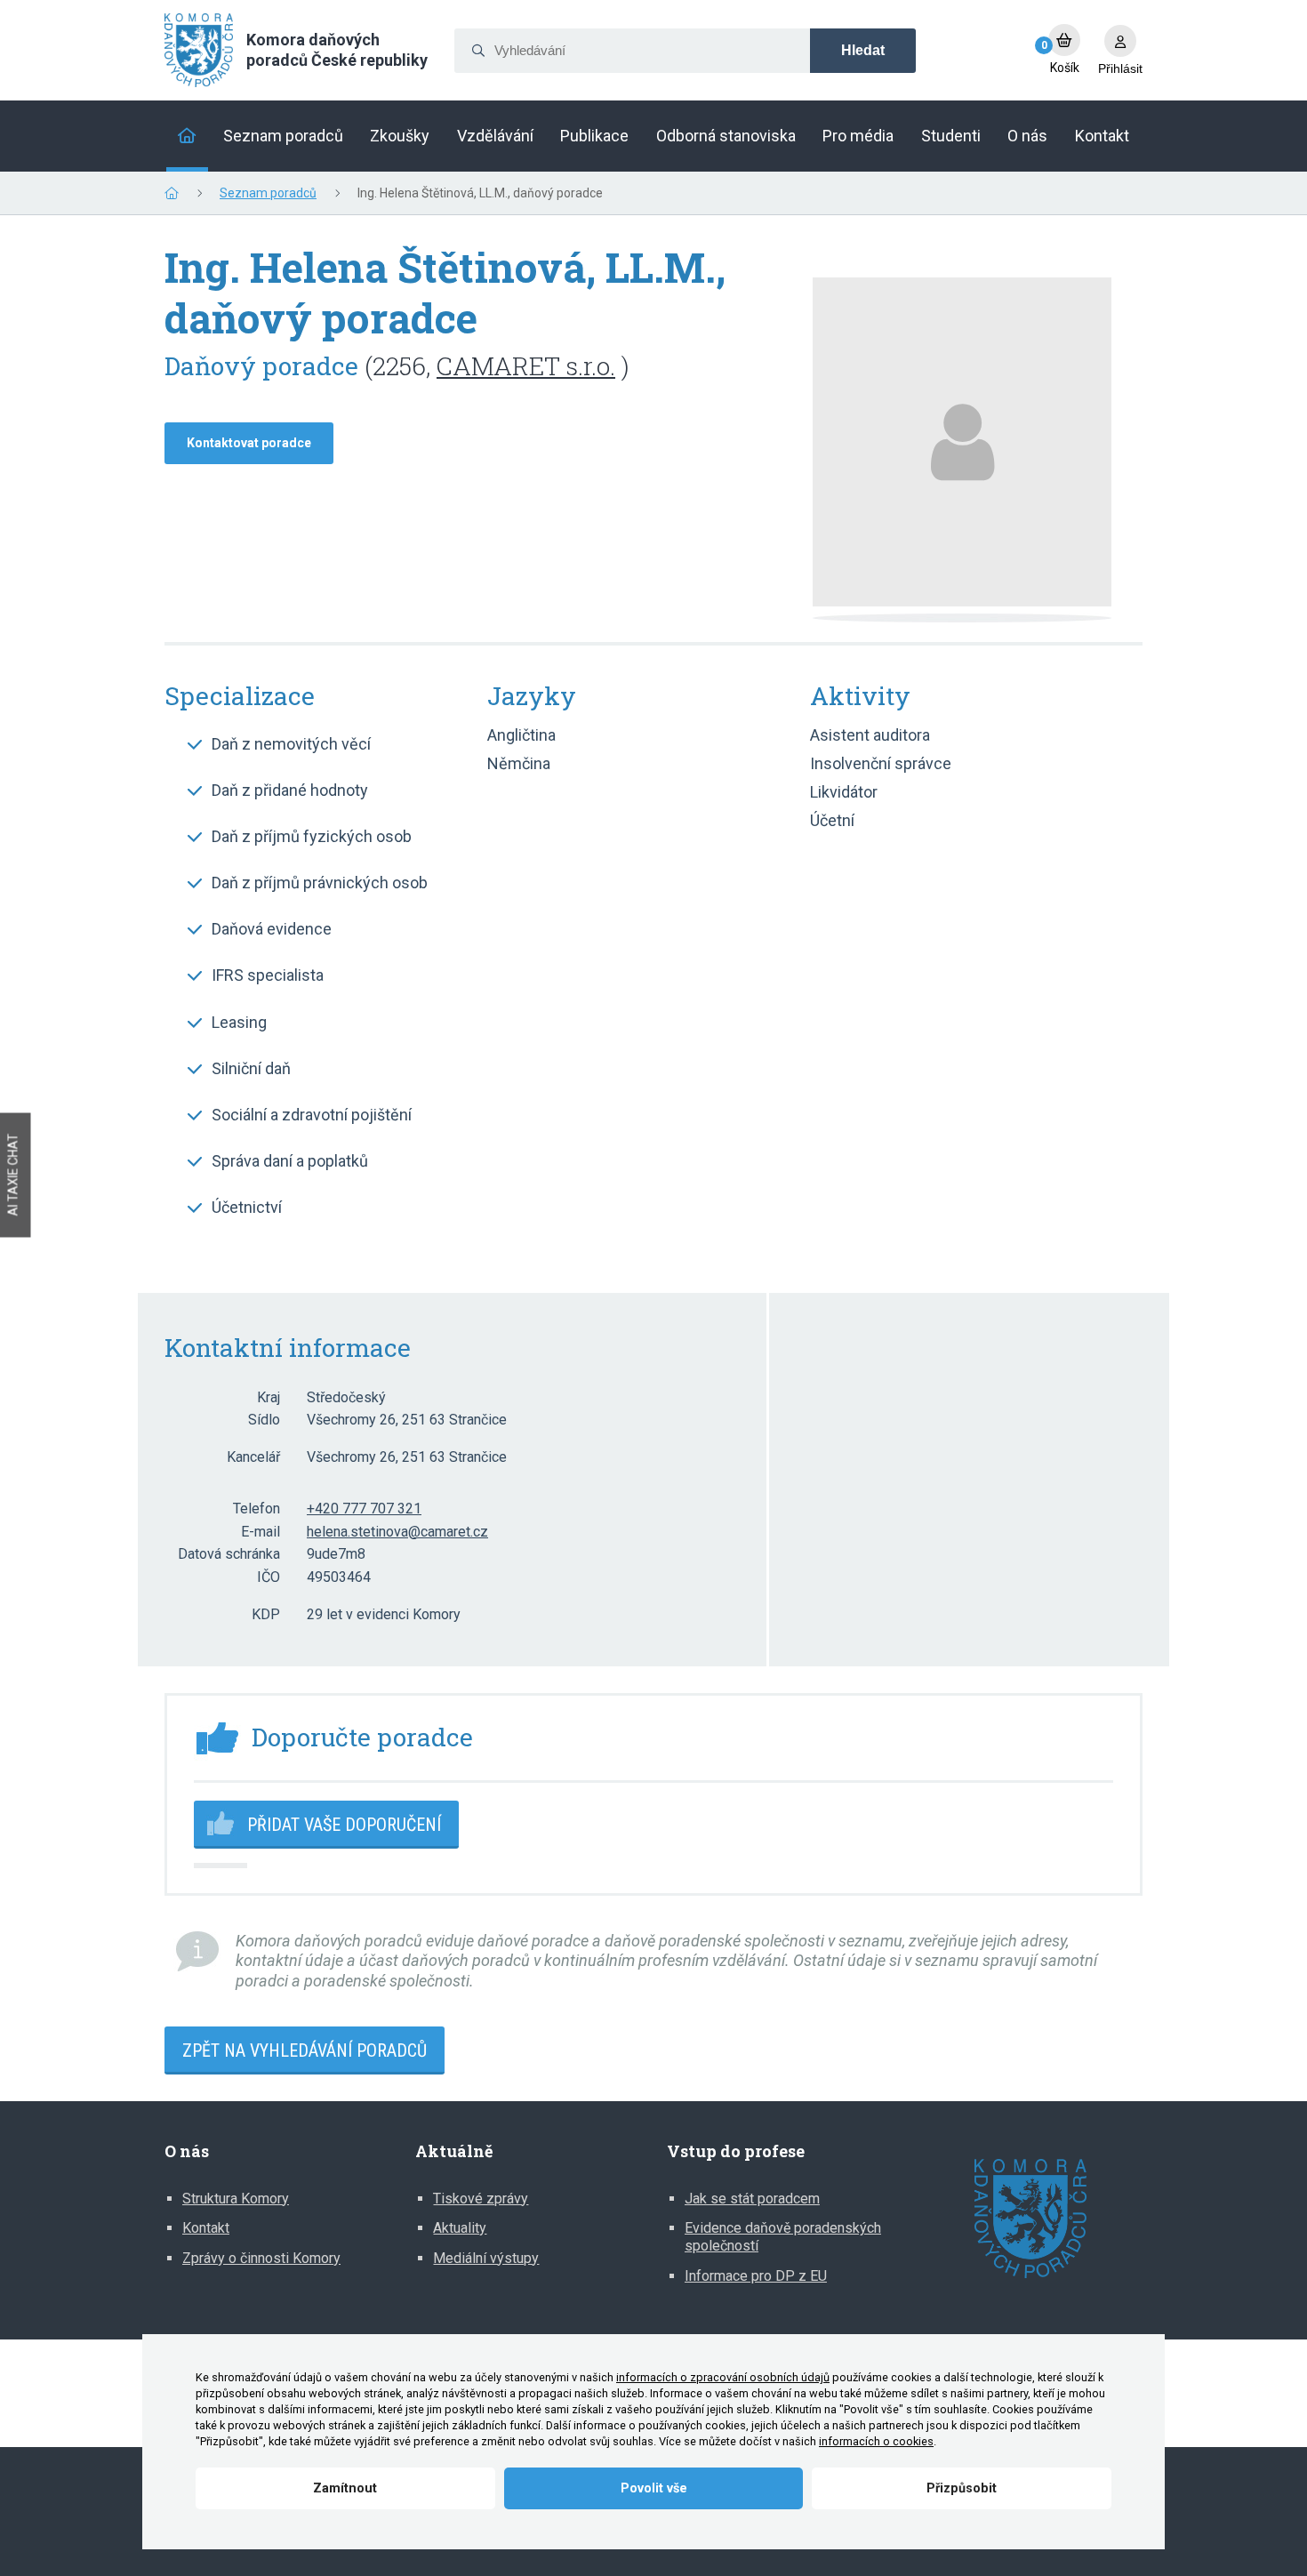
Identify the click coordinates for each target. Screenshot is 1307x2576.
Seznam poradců (268, 193)
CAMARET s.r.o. (526, 366)
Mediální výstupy (486, 2258)
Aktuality (460, 2228)
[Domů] (187, 136)
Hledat (863, 50)
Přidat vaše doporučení (344, 1825)
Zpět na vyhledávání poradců (305, 2050)
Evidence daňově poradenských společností (783, 2237)
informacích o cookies (876, 2441)
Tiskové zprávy (481, 2199)
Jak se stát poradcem (752, 2199)
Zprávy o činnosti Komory (261, 2258)
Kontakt (206, 2228)
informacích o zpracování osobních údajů (723, 2377)
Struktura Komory (236, 2199)
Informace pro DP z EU (756, 2276)
